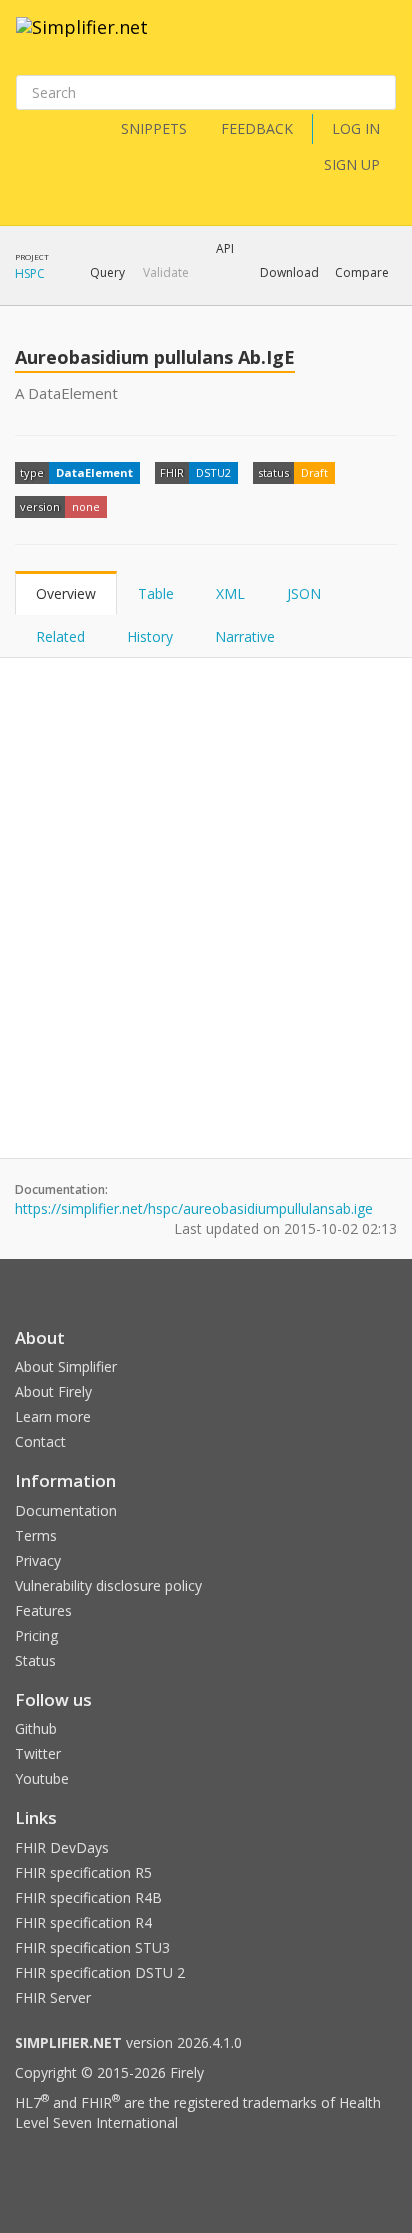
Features (43, 1610)
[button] (107, 273)
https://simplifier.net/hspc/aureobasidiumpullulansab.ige (194, 1208)
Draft (314, 472)
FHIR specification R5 (83, 1872)
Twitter (38, 1753)
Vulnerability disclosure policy (108, 1585)
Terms (36, 1535)
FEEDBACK (257, 128)
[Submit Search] (379, 93)
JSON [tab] (304, 593)
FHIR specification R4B (88, 1897)
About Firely (53, 1391)
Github (36, 1728)
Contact (40, 1441)
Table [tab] (156, 593)
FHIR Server (53, 1997)
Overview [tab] (66, 593)
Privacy (38, 1560)
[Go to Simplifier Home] (82, 40)
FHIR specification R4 (83, 1922)
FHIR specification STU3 (92, 1947)
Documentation (66, 1510)
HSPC (30, 273)
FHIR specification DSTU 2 (100, 1972)
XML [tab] (230, 593)
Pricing (36, 1635)
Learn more (53, 1416)
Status (35, 1660)
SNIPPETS (154, 128)
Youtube (42, 1778)
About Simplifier (66, 1366)
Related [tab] (60, 636)
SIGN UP (352, 164)
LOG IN (356, 128)
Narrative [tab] (245, 636)
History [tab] (150, 636)
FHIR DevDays (62, 1847)
